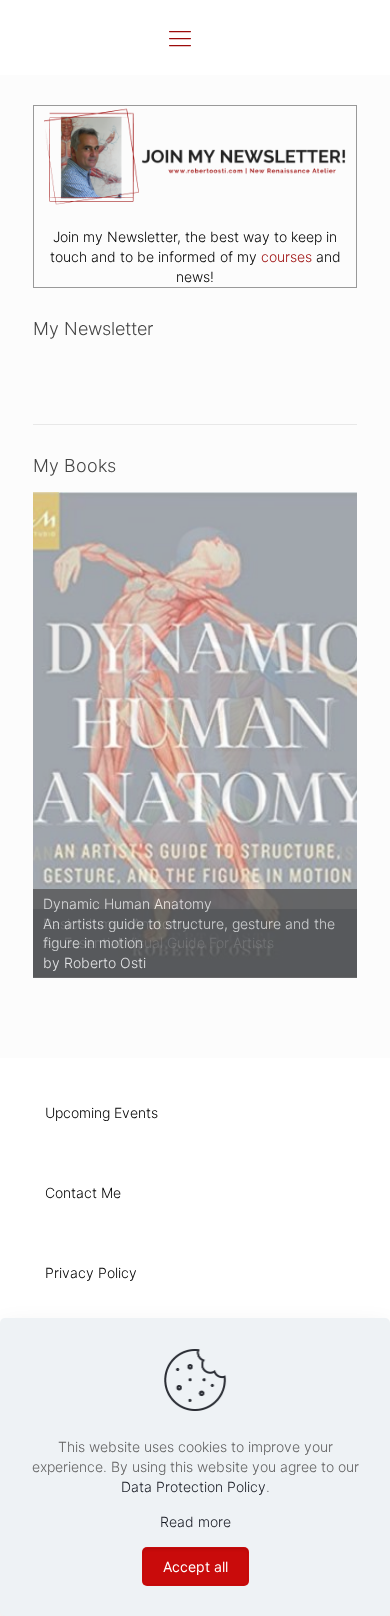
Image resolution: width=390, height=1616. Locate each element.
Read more (195, 1521)
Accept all (195, 1566)
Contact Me (83, 1192)
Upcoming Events (101, 1112)
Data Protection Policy (193, 1486)
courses (286, 256)
